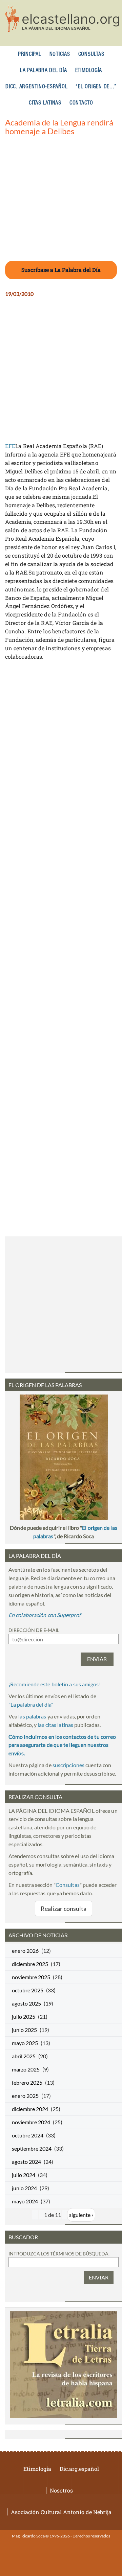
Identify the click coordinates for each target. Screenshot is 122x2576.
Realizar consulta (64, 1908)
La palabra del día (44, 71)
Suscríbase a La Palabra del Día (61, 270)
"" (31, 1704)
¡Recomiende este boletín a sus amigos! (55, 1684)
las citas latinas (55, 1725)
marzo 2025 (26, 2069)
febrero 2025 (27, 2082)
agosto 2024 (26, 2162)
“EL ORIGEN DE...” (96, 87)
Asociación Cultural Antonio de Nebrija (61, 2512)
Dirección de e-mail (34, 1630)
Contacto (81, 103)
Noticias (60, 54)
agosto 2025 (26, 2003)
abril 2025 (24, 2056)
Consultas (91, 54)
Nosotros (61, 2490)
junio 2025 (24, 2030)
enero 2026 (25, 1951)
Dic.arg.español (79, 2469)
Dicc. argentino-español (36, 87)
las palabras (32, 1716)
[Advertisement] (61, 205)
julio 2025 (24, 2017)
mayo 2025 (25, 2043)
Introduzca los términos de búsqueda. (59, 2254)
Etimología (89, 71)
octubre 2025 (28, 1990)
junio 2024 (24, 2188)
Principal (30, 54)
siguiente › (81, 2215)
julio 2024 (24, 2175)
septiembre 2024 (32, 2148)
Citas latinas (45, 103)
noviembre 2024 (31, 2122)
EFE (10, 446)
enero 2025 (25, 2096)
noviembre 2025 (31, 1977)
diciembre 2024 (30, 2109)
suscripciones (68, 1765)
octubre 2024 (28, 2135)
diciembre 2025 (30, 1964)
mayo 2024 (25, 2201)
